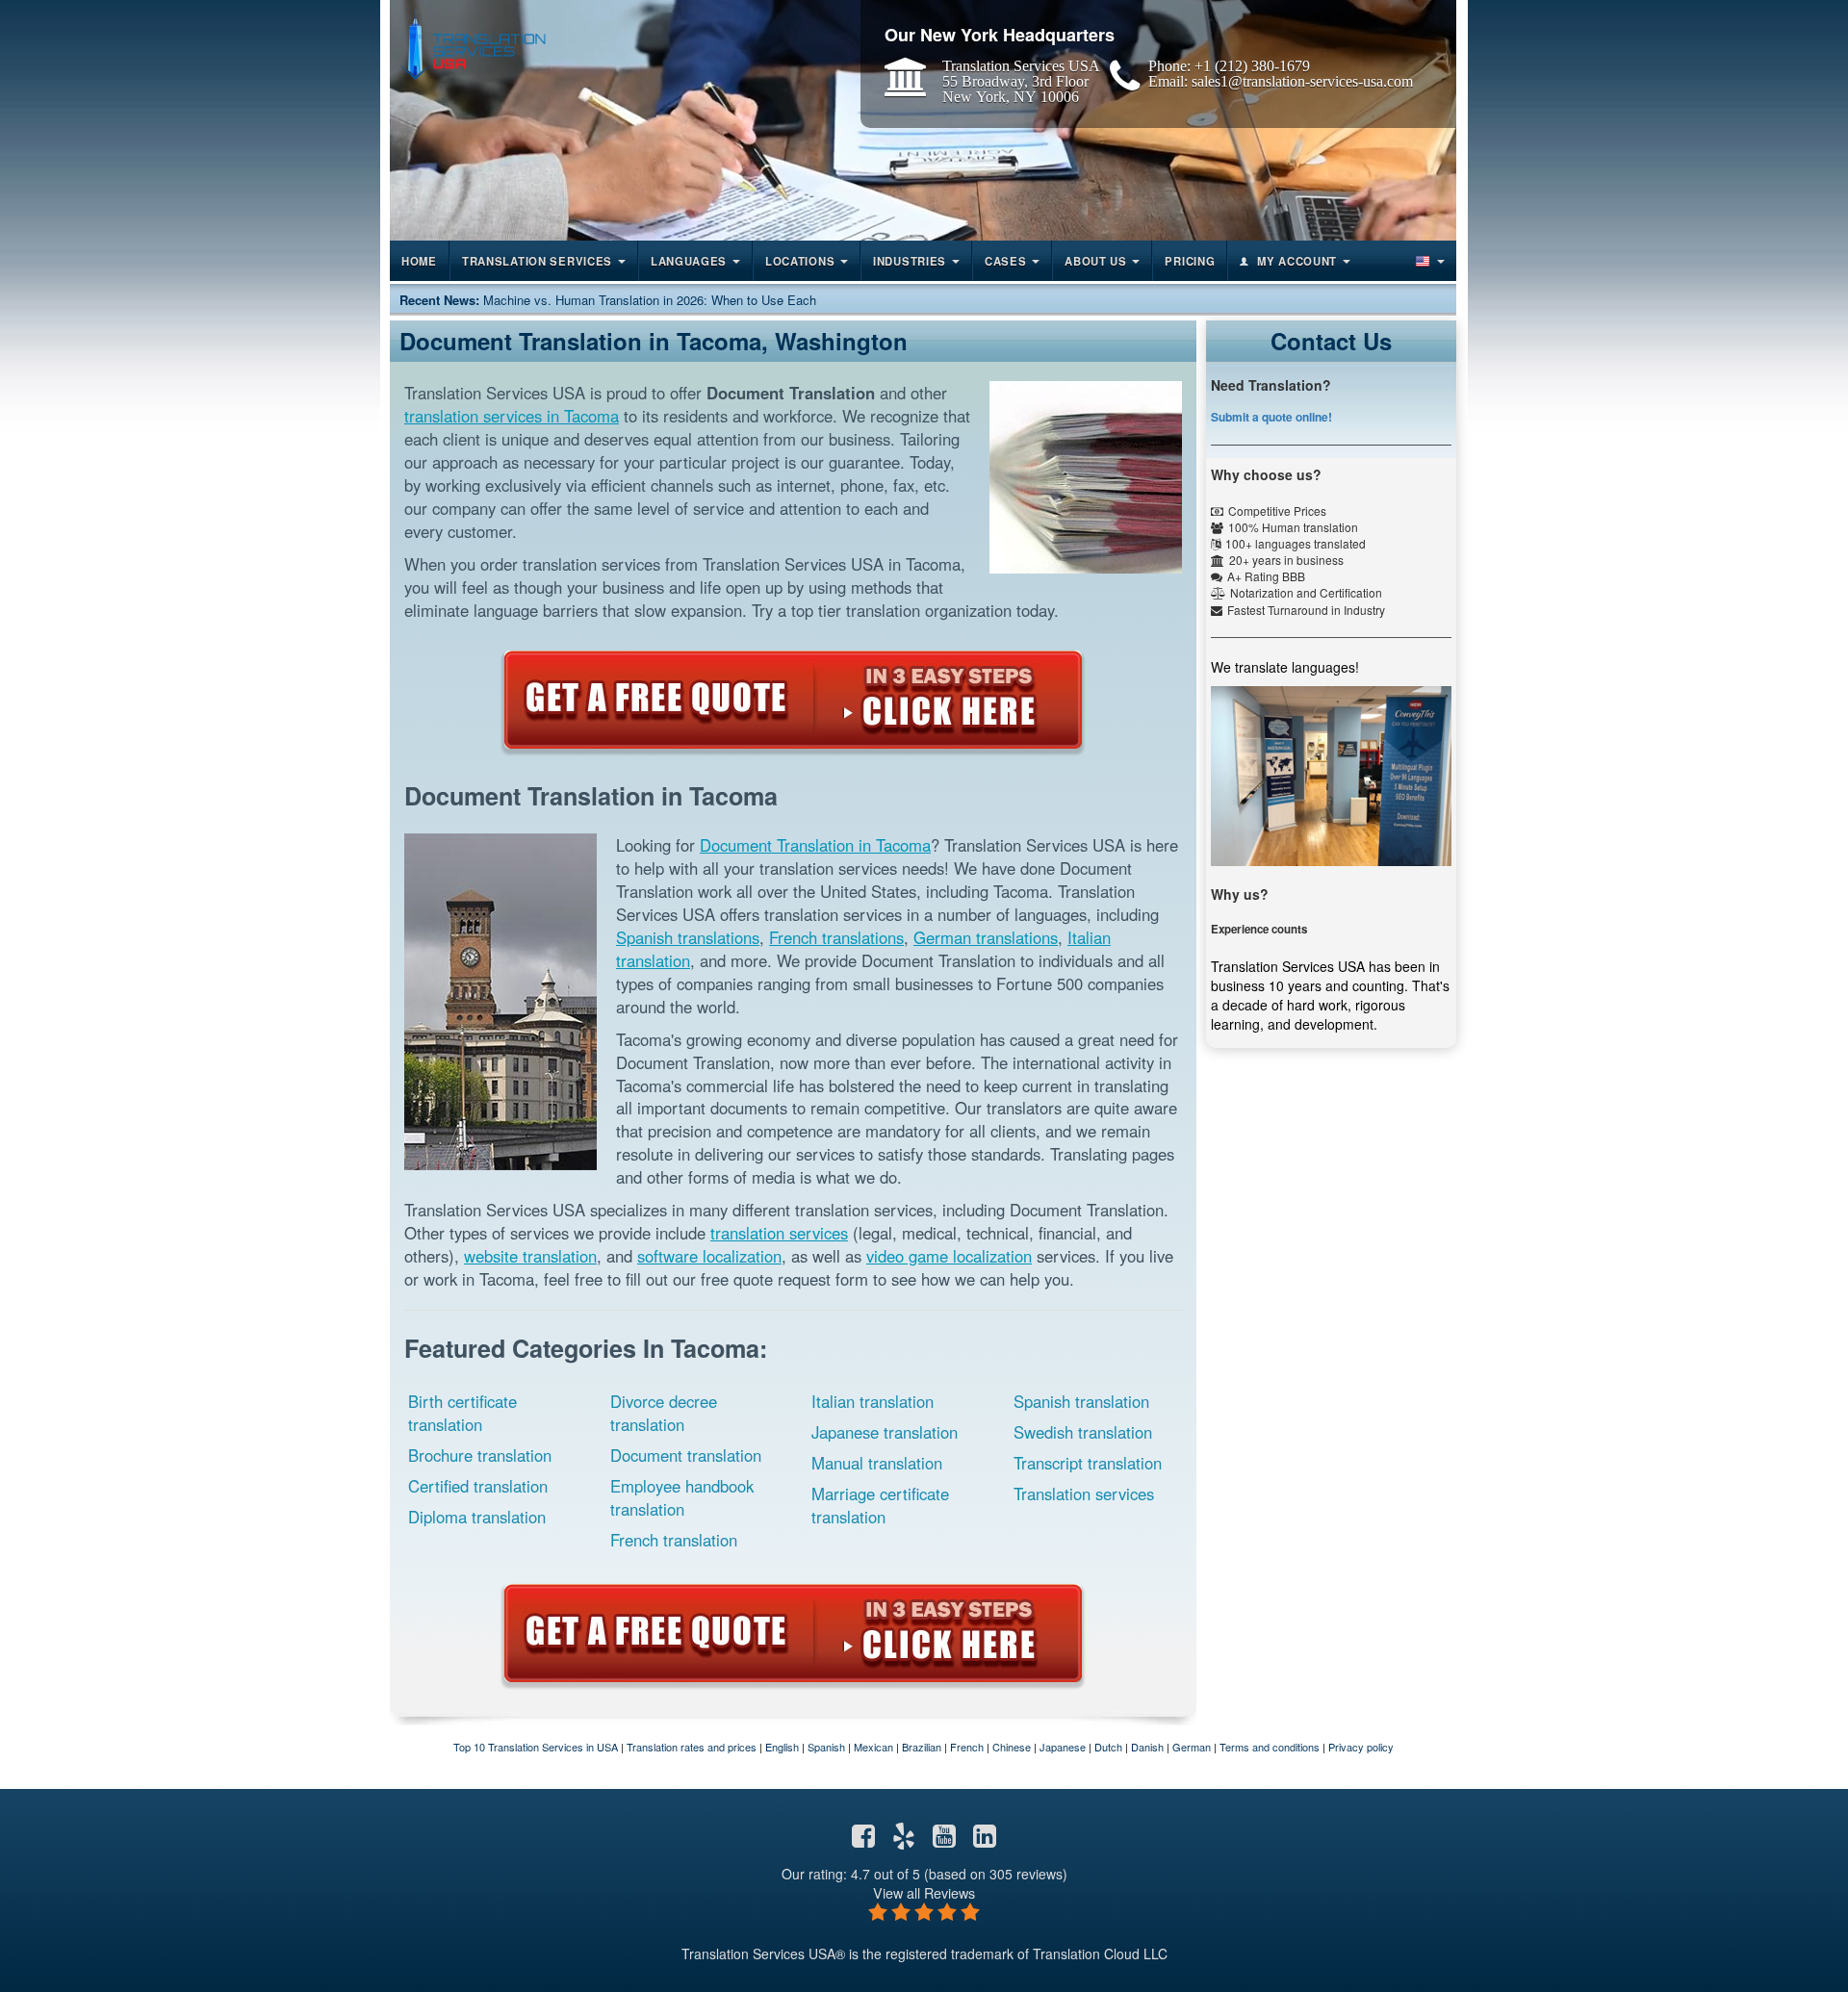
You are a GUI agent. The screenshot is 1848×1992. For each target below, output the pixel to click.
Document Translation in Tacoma (815, 845)
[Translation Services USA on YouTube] (944, 1840)
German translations (986, 937)
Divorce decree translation (664, 1413)
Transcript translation (1088, 1463)
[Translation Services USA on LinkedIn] (985, 1840)
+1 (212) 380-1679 (1252, 65)
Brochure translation (480, 1455)
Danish (1147, 1747)
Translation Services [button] (537, 261)
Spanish (826, 1747)
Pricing (1190, 261)
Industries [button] (910, 261)
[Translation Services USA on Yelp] (904, 1840)
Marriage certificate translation (880, 1505)
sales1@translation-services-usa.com (1302, 81)
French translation (674, 1540)
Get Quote (793, 700)
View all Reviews (924, 1892)
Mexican (873, 1747)
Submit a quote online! (1271, 417)
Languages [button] (689, 261)
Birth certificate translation (462, 1413)
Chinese (1012, 1747)
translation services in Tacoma (512, 416)
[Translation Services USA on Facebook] (863, 1840)
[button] (1428, 261)
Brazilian (922, 1747)
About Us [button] (1096, 261)
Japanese (1063, 1747)
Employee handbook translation (682, 1497)
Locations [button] (800, 261)
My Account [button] (1297, 261)
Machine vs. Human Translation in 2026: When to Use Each (650, 300)
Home (419, 261)
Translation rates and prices (692, 1747)
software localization (709, 1256)
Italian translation (873, 1401)
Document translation (686, 1455)
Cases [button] (1006, 261)
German (1192, 1747)
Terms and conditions (1270, 1747)
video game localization (949, 1256)
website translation (530, 1256)
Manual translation (877, 1463)
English (782, 1747)
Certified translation (478, 1486)
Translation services (1084, 1494)
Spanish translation (1081, 1401)
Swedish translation (1083, 1432)
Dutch (1108, 1747)
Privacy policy (1361, 1747)
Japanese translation (885, 1432)
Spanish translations (688, 937)
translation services (779, 1233)
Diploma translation (477, 1517)
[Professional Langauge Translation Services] (473, 45)
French (967, 1747)
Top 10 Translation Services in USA (536, 1747)
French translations (836, 937)
